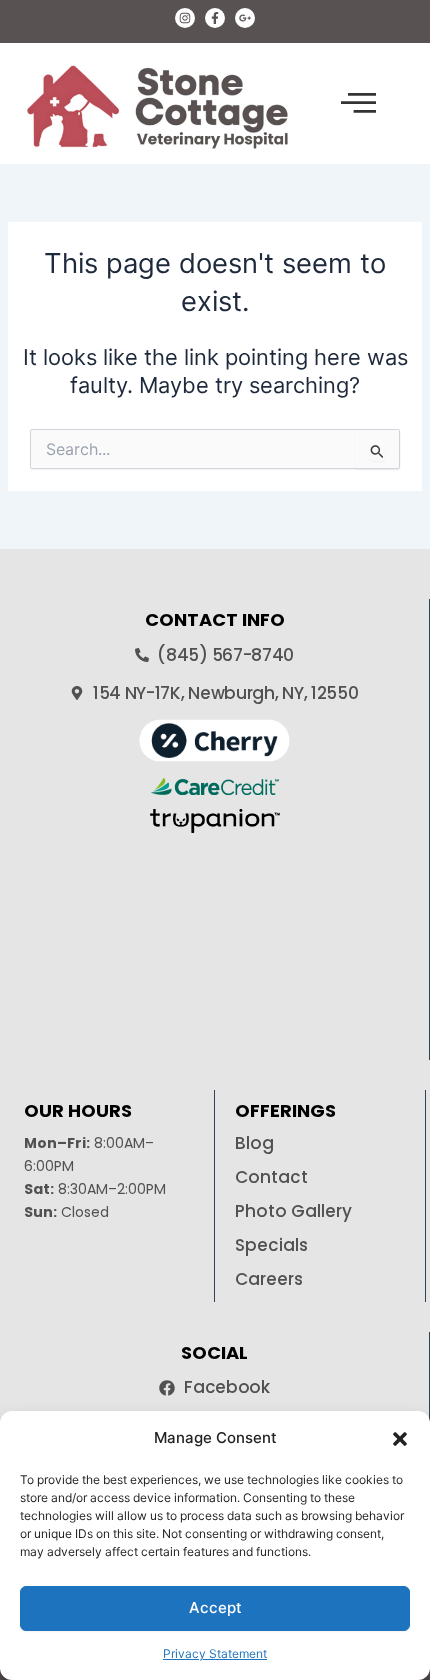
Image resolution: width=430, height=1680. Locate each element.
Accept (215, 1607)
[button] (400, 1439)
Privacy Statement (215, 1653)
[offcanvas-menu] (358, 103)
